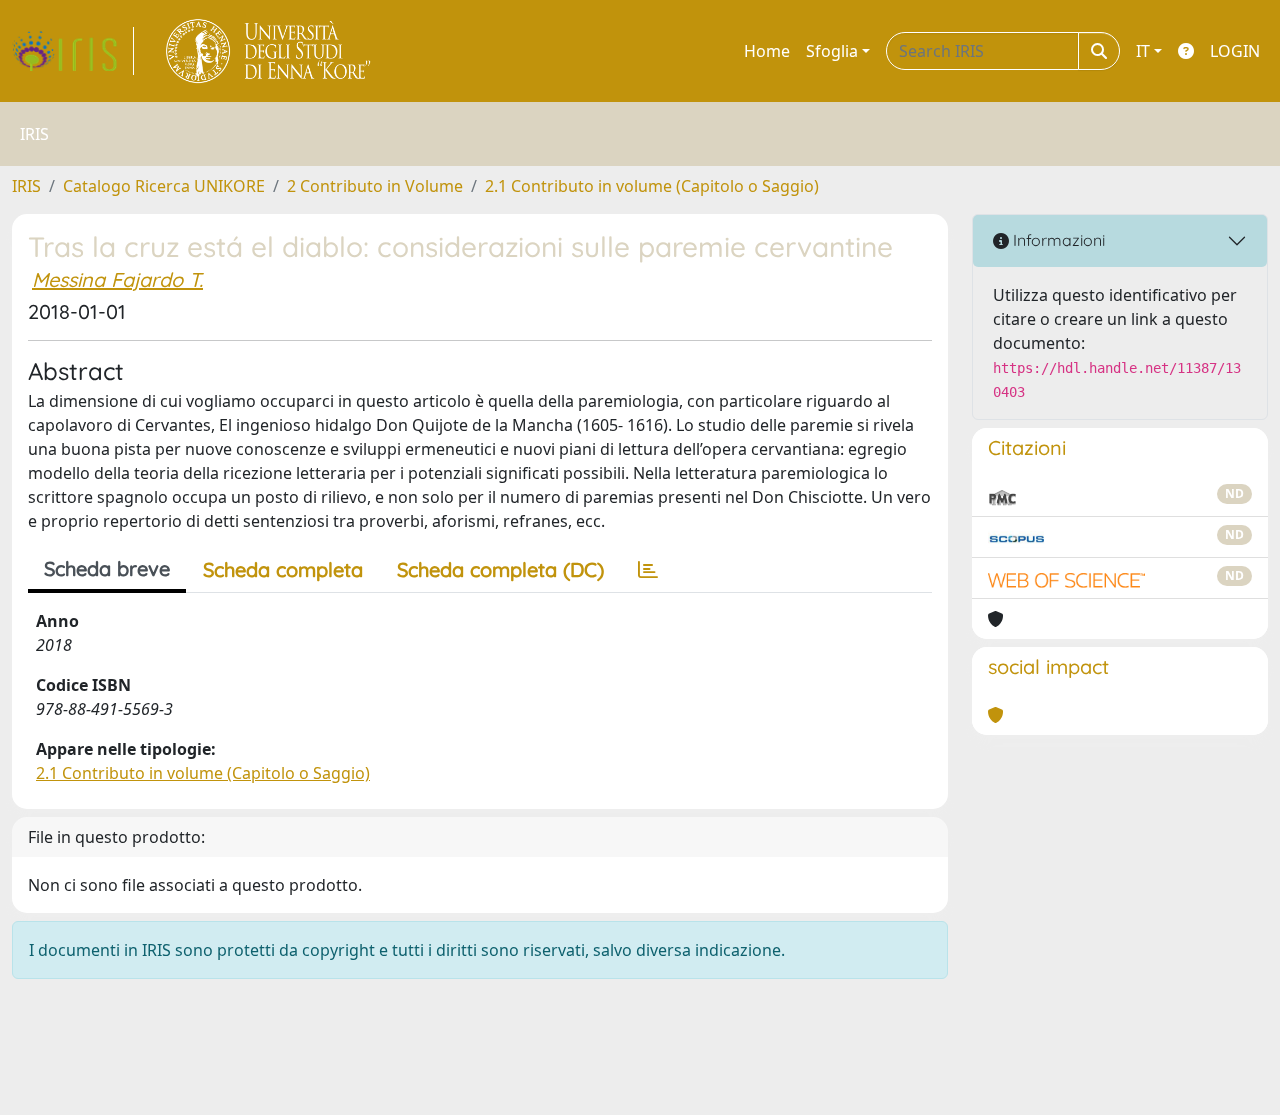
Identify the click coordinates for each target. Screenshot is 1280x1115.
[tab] (648, 570)
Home (767, 51)
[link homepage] (73, 51)
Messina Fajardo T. (117, 279)
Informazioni (1057, 240)
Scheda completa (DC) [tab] (500, 569)
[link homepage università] (269, 51)
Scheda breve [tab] (107, 568)
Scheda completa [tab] (283, 569)
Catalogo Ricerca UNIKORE (164, 186)
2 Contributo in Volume (375, 186)
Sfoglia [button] (832, 51)
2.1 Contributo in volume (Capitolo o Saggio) (652, 186)
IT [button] (1143, 51)
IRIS (26, 186)
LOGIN (1235, 51)
